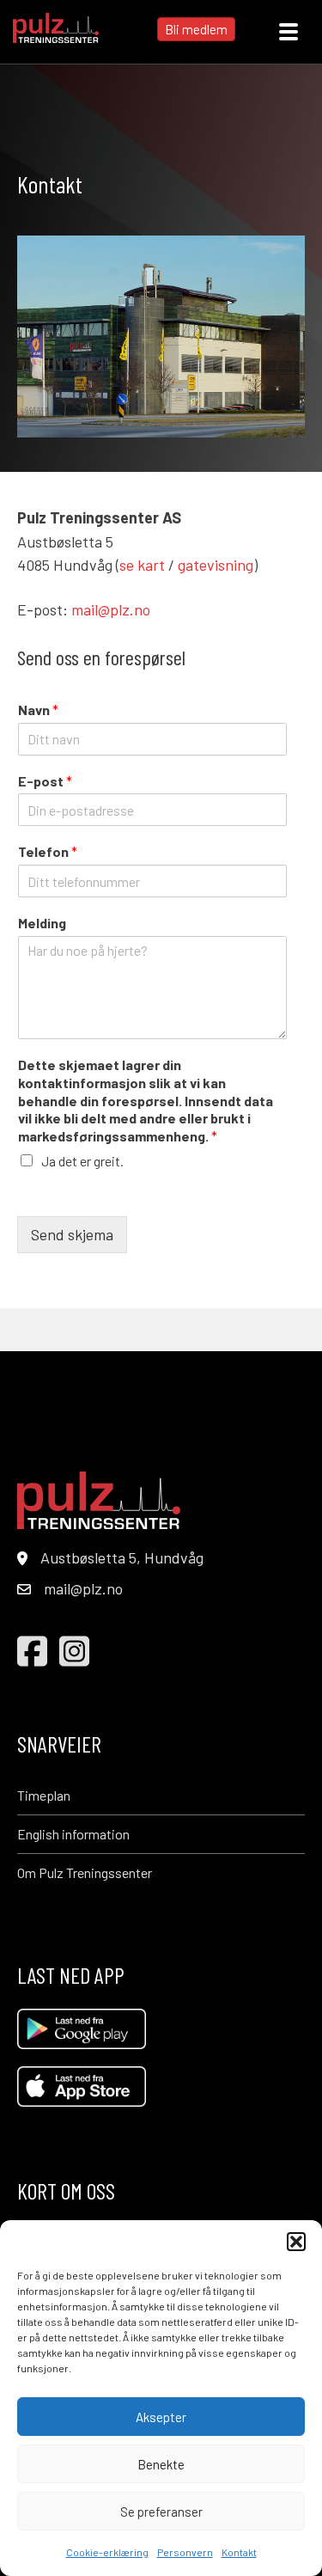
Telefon (48, 851)
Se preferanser (161, 2512)
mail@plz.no (111, 609)
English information (73, 1834)
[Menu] (289, 32)
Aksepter (161, 2417)
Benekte (161, 2464)
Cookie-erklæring (107, 2552)
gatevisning (216, 565)
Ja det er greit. (82, 1161)
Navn (38, 710)
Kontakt (239, 2552)
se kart (142, 565)
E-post (45, 781)
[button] (296, 2242)
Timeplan (44, 1795)
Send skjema (72, 1234)
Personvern (185, 2552)
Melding (42, 923)
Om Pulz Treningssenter (85, 1872)
